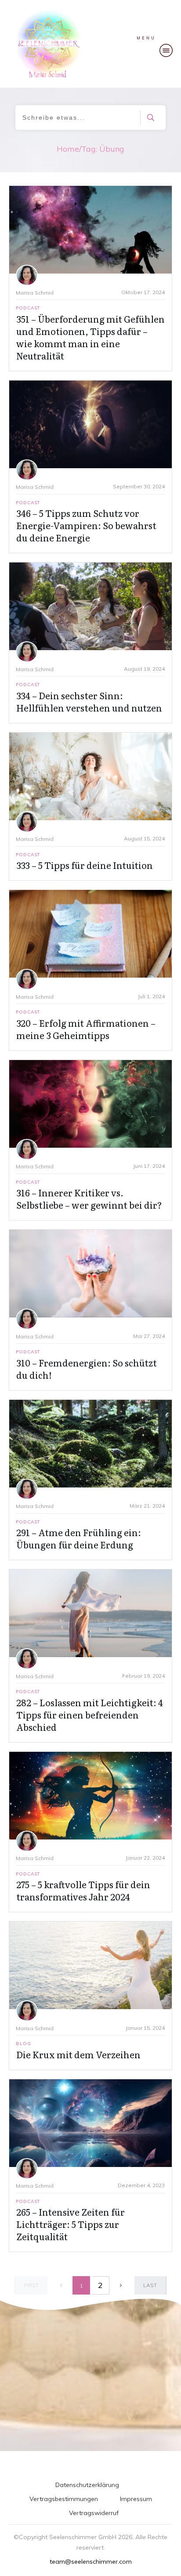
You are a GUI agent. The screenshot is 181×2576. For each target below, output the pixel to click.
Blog (24, 2044)
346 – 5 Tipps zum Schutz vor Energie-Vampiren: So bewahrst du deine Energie (86, 525)
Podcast (28, 308)
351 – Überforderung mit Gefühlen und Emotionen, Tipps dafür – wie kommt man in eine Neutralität (90, 337)
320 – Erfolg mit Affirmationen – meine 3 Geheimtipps (86, 1029)
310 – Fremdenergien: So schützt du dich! (87, 1369)
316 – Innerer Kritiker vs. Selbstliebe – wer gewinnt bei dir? (89, 1199)
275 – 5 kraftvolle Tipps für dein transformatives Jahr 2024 (83, 1890)
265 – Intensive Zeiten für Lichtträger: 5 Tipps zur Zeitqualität (71, 2224)
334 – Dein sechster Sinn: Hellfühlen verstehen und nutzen (89, 701)
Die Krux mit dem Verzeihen (78, 2054)
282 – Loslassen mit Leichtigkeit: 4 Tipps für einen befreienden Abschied (90, 1715)
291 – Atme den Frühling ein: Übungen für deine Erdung (79, 1538)
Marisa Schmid (35, 293)
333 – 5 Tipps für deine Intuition (85, 865)
